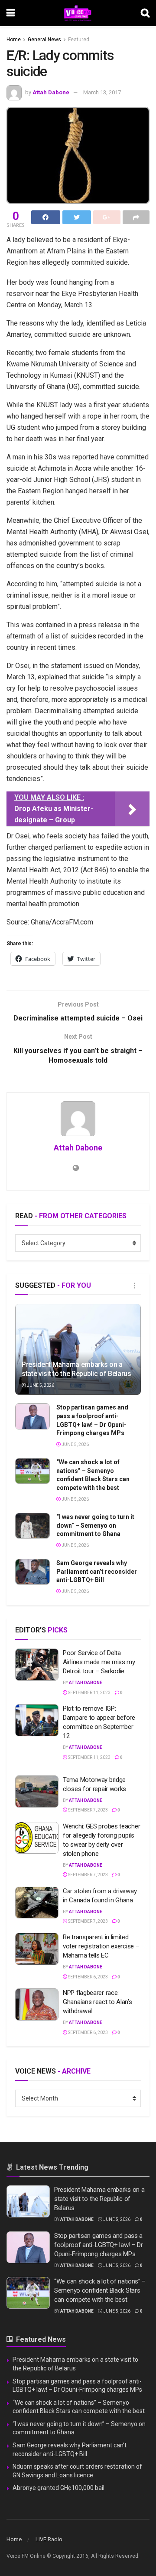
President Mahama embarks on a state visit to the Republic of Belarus (76, 1369)
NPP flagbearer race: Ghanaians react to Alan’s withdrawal (97, 2002)
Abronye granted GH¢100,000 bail (58, 2488)
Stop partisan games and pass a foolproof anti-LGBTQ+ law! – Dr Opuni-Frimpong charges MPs (99, 2245)
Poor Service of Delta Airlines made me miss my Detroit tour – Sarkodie (99, 1662)
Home (14, 40)
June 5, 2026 (40, 1385)
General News (44, 40)
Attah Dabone (51, 92)
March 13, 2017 (102, 92)
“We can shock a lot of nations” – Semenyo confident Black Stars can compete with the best (100, 2290)
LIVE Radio (49, 2539)
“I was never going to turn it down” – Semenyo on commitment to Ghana (95, 1525)
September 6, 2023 (88, 1977)
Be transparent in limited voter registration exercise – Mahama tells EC (101, 1946)
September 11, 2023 (89, 1693)
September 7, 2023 (88, 1810)
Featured (79, 40)
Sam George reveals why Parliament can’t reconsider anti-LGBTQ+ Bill (97, 1571)
